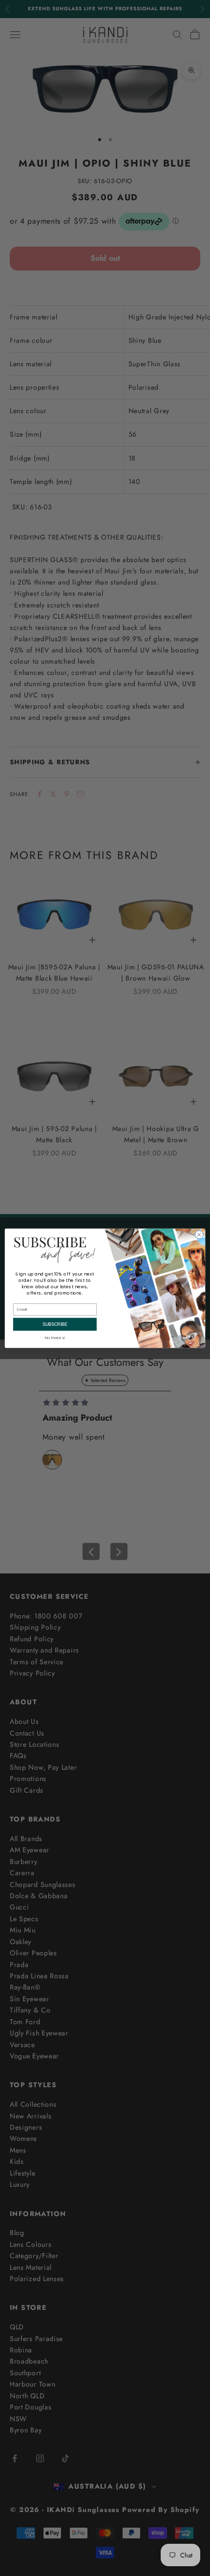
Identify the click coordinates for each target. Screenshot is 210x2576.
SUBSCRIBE (55, 1324)
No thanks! (55, 1337)
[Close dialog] (199, 1234)
